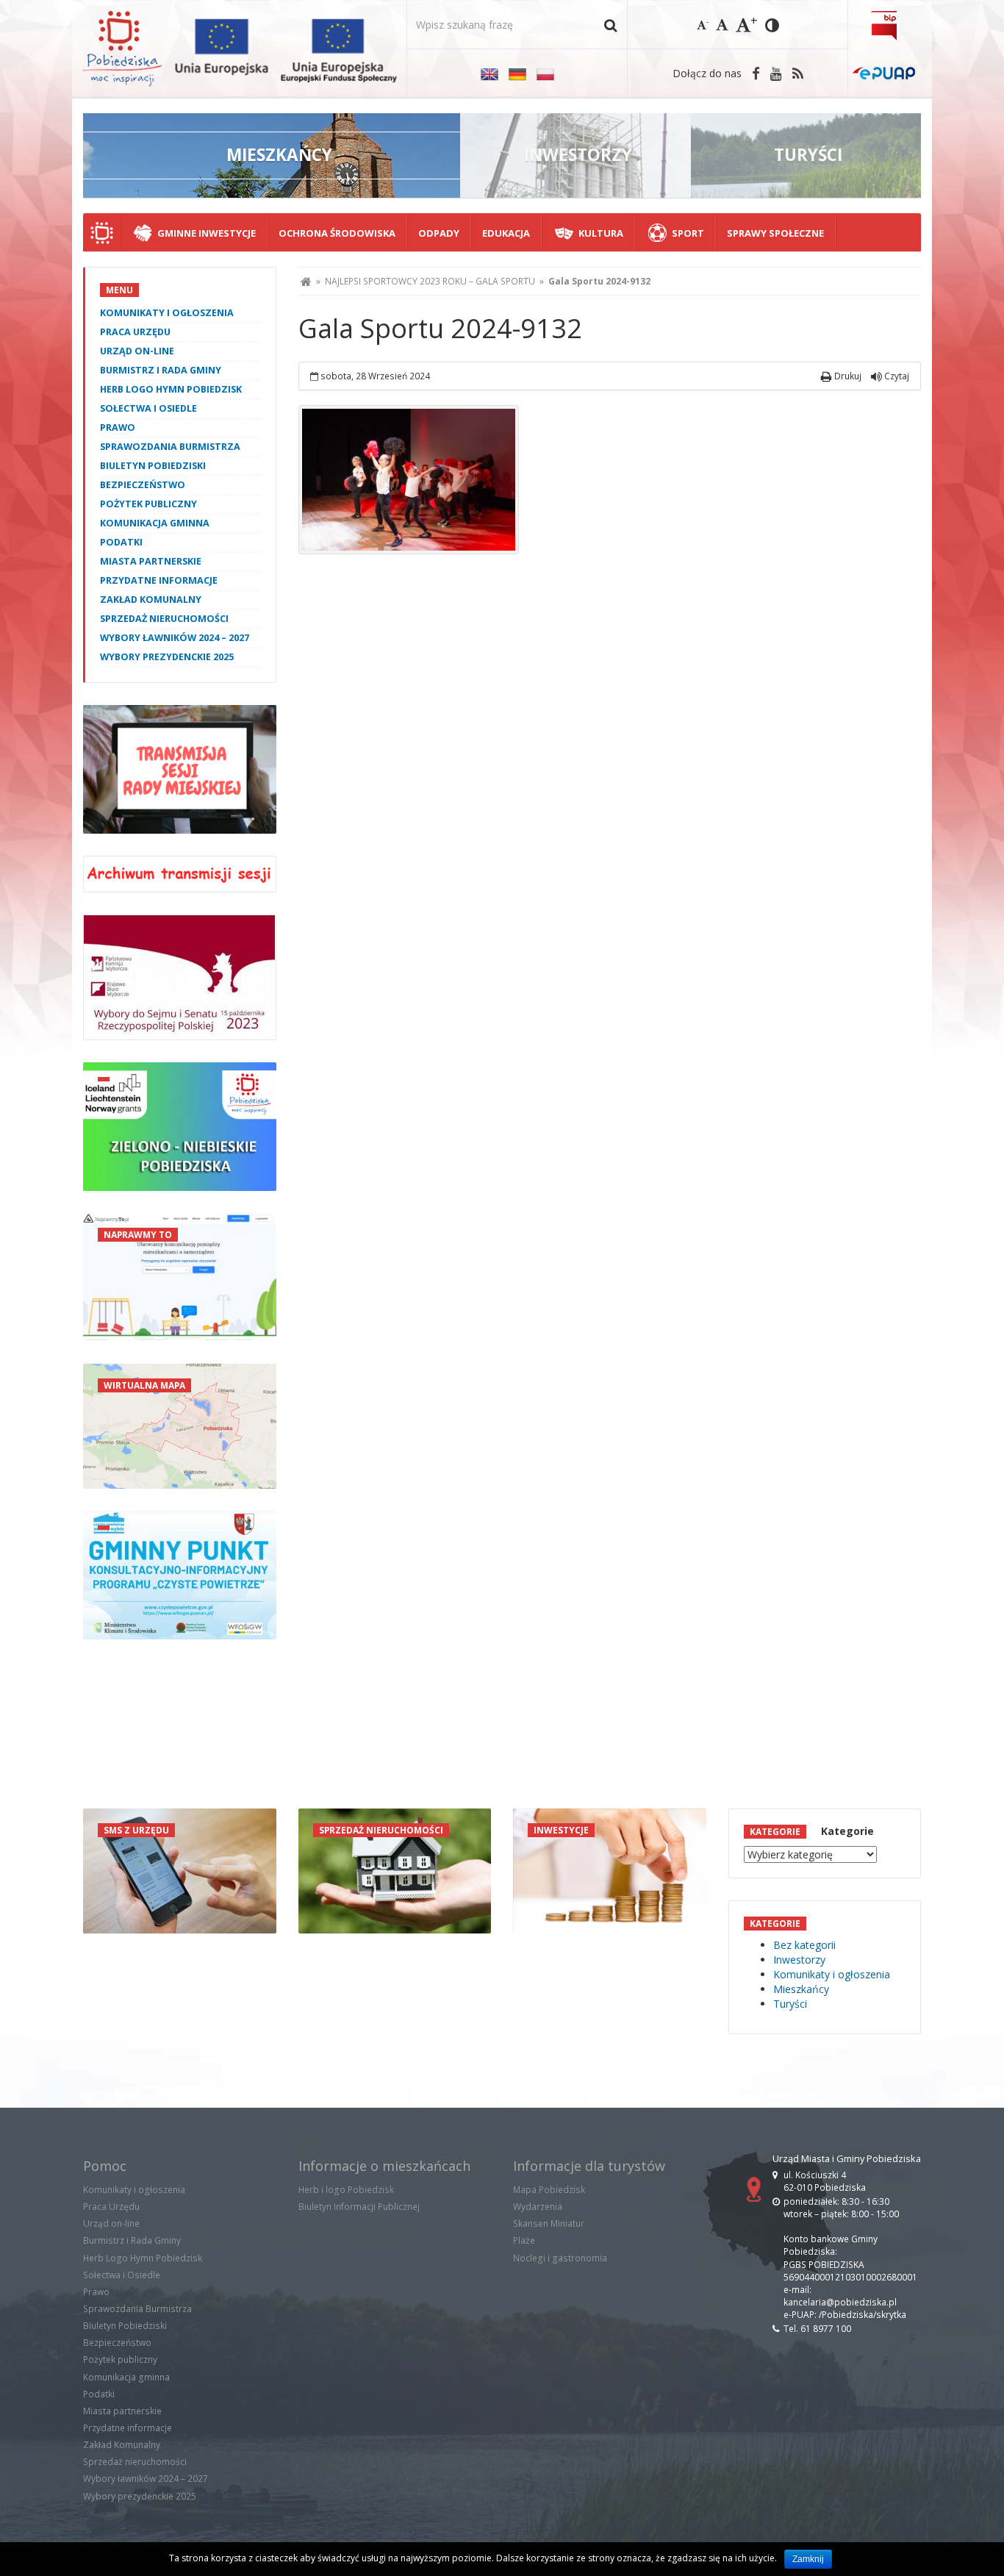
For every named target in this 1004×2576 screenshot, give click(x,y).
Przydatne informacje (159, 580)
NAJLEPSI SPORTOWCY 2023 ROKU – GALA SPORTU (430, 281)
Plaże (524, 2240)
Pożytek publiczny (148, 504)
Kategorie (847, 1831)
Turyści (790, 2004)
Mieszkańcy (801, 1989)
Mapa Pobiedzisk (549, 2190)
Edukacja (506, 233)
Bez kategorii (804, 1945)
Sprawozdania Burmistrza (170, 447)
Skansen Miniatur (549, 2223)
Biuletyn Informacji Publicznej (359, 2207)
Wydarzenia (538, 2207)
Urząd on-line (137, 351)
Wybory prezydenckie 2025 (167, 657)
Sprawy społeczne (775, 233)
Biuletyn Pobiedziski (153, 466)
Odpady (439, 233)
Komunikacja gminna (155, 523)
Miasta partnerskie (151, 561)
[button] (610, 25)
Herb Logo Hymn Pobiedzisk (171, 389)
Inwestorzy (799, 1960)
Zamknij (808, 2559)
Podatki (121, 542)
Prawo (118, 427)
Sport (688, 233)
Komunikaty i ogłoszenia (167, 313)
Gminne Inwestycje (207, 233)
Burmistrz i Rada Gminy (161, 370)
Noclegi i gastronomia (560, 2258)
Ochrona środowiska (337, 233)
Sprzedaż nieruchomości (164, 619)
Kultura (601, 233)
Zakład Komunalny (151, 600)
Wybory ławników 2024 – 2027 (175, 638)
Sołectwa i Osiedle (148, 408)
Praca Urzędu (135, 332)
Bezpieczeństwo (143, 485)
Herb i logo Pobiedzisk (346, 2190)
